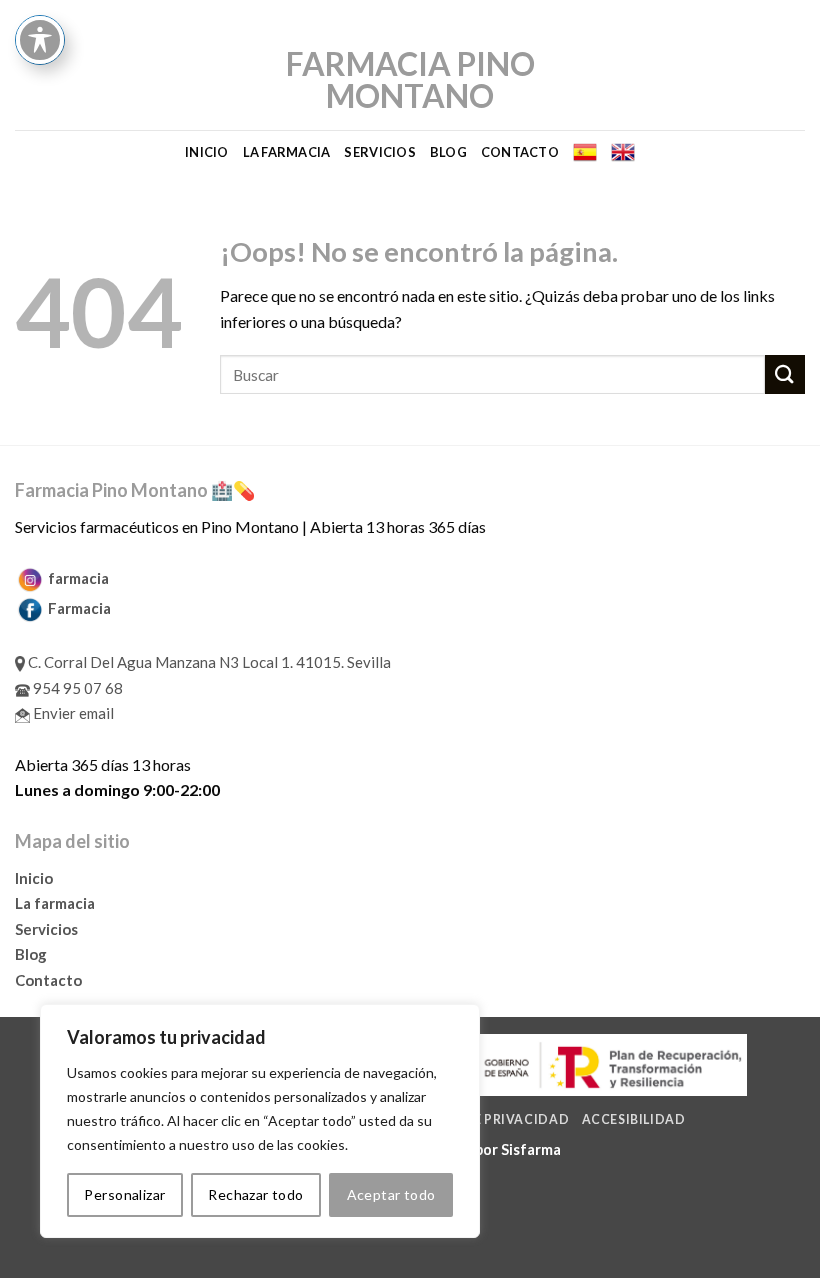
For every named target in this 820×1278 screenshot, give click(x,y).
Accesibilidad (634, 1119)
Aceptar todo (391, 1194)
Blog (448, 152)
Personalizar (124, 1194)
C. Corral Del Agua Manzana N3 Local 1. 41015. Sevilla (208, 662)
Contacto (520, 152)
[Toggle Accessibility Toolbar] (40, 40)
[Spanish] (585, 152)
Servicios (379, 152)
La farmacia (287, 152)
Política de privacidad (482, 1119)
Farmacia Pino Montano (410, 80)
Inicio (207, 152)
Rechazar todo (255, 1194)
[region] (260, 1121)
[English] (623, 152)
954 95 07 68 (76, 688)
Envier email (72, 713)
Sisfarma (531, 1149)
